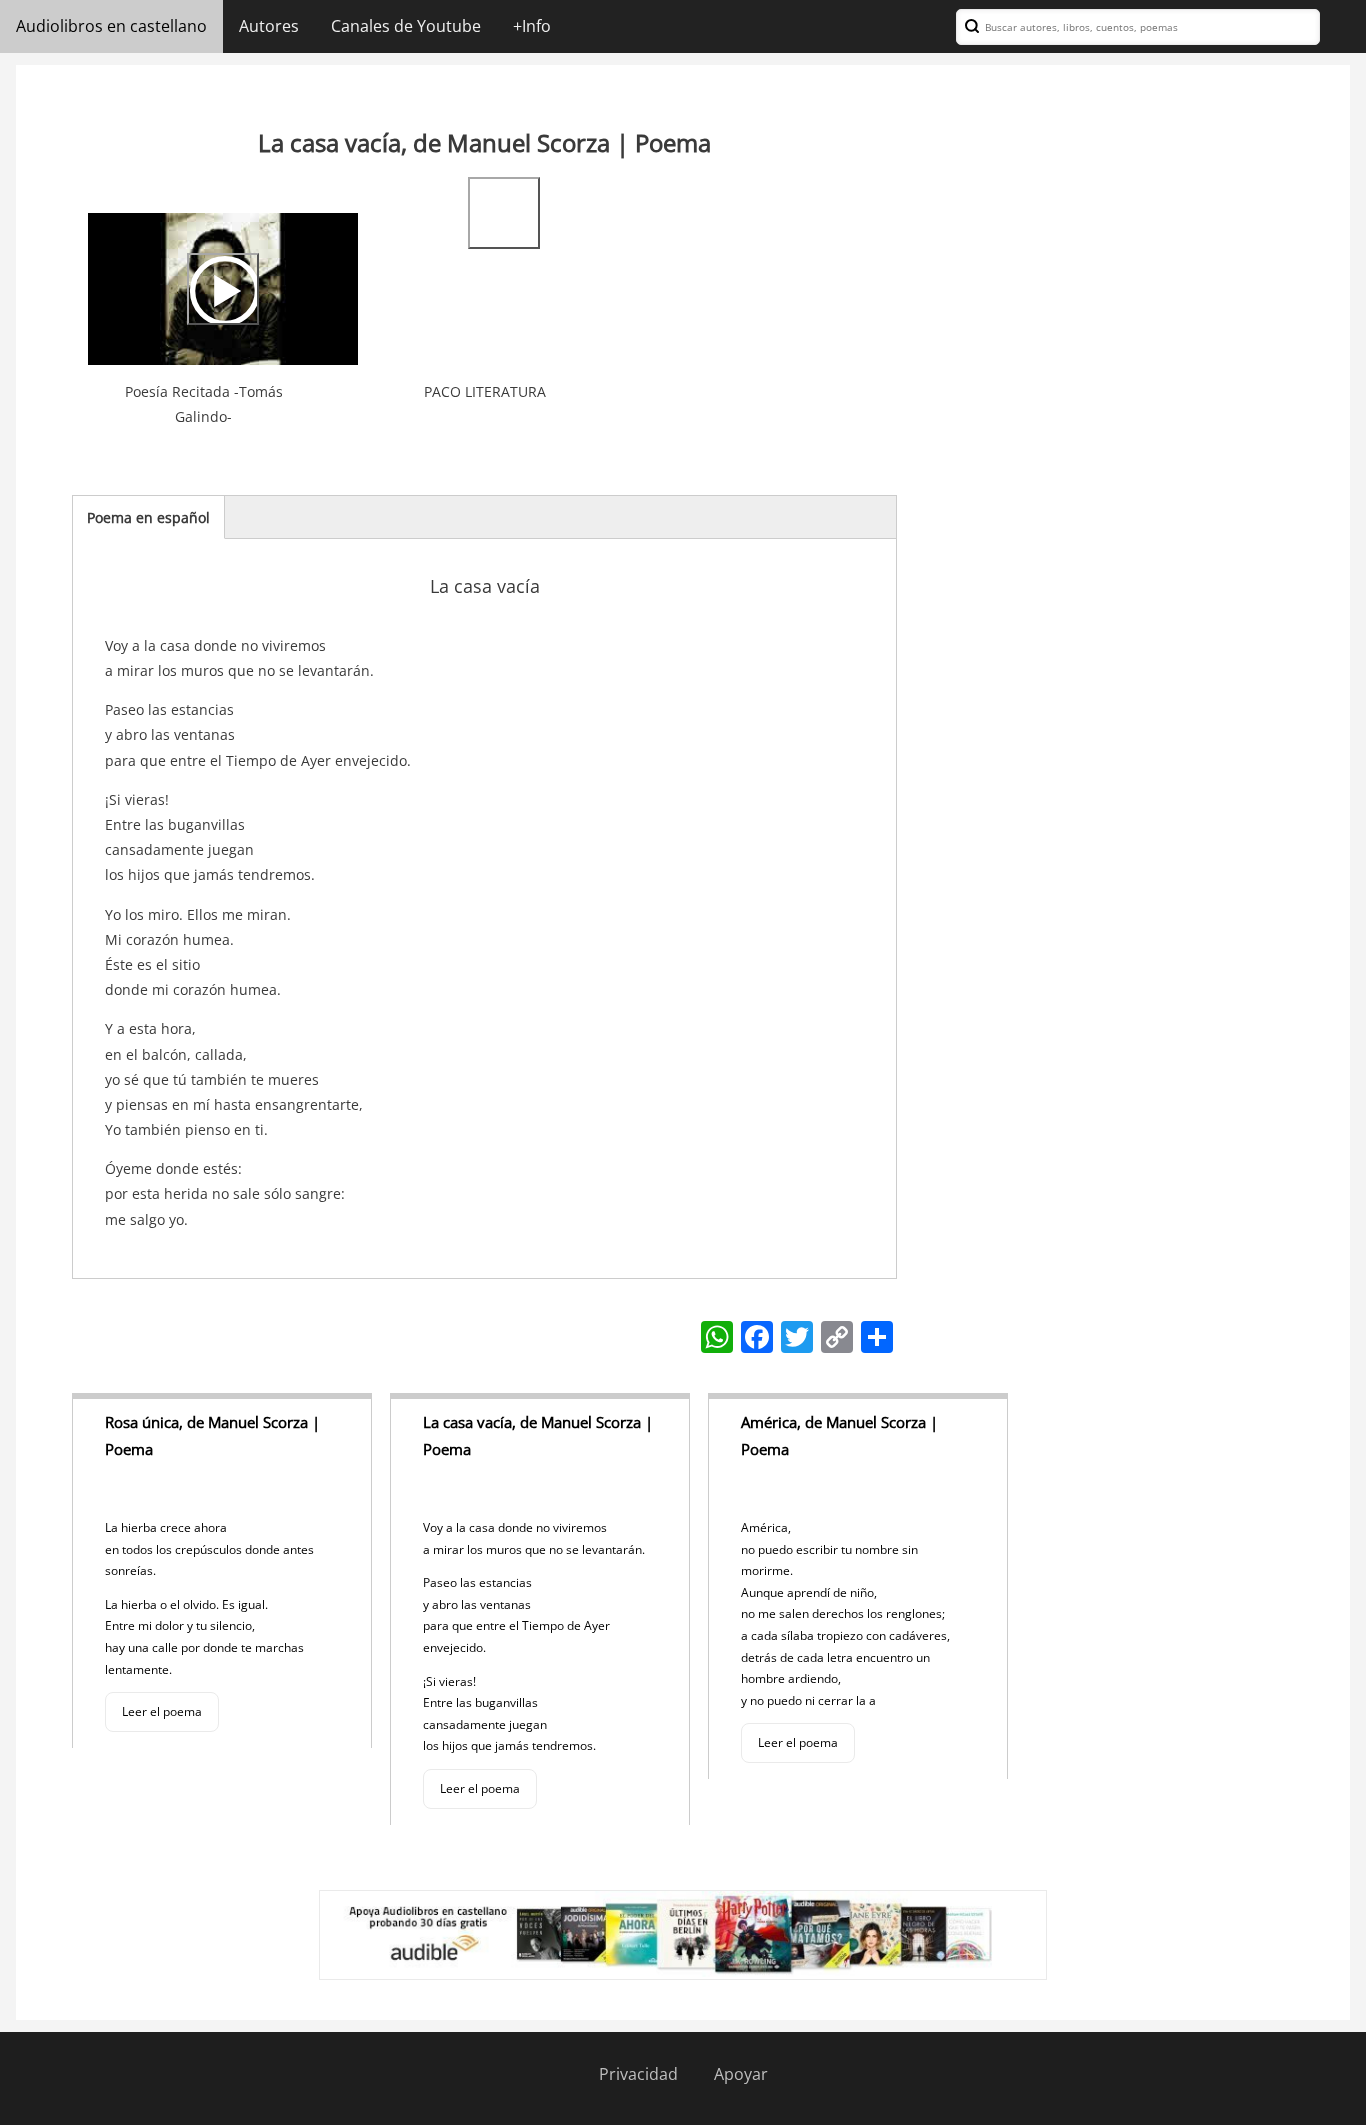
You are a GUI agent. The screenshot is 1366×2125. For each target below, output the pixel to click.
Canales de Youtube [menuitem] (406, 26)
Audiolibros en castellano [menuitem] (111, 26)
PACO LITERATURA (485, 391)
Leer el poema (162, 1711)
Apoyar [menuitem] (741, 2074)
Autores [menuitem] (269, 26)
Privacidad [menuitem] (638, 2074)
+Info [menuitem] (532, 26)
